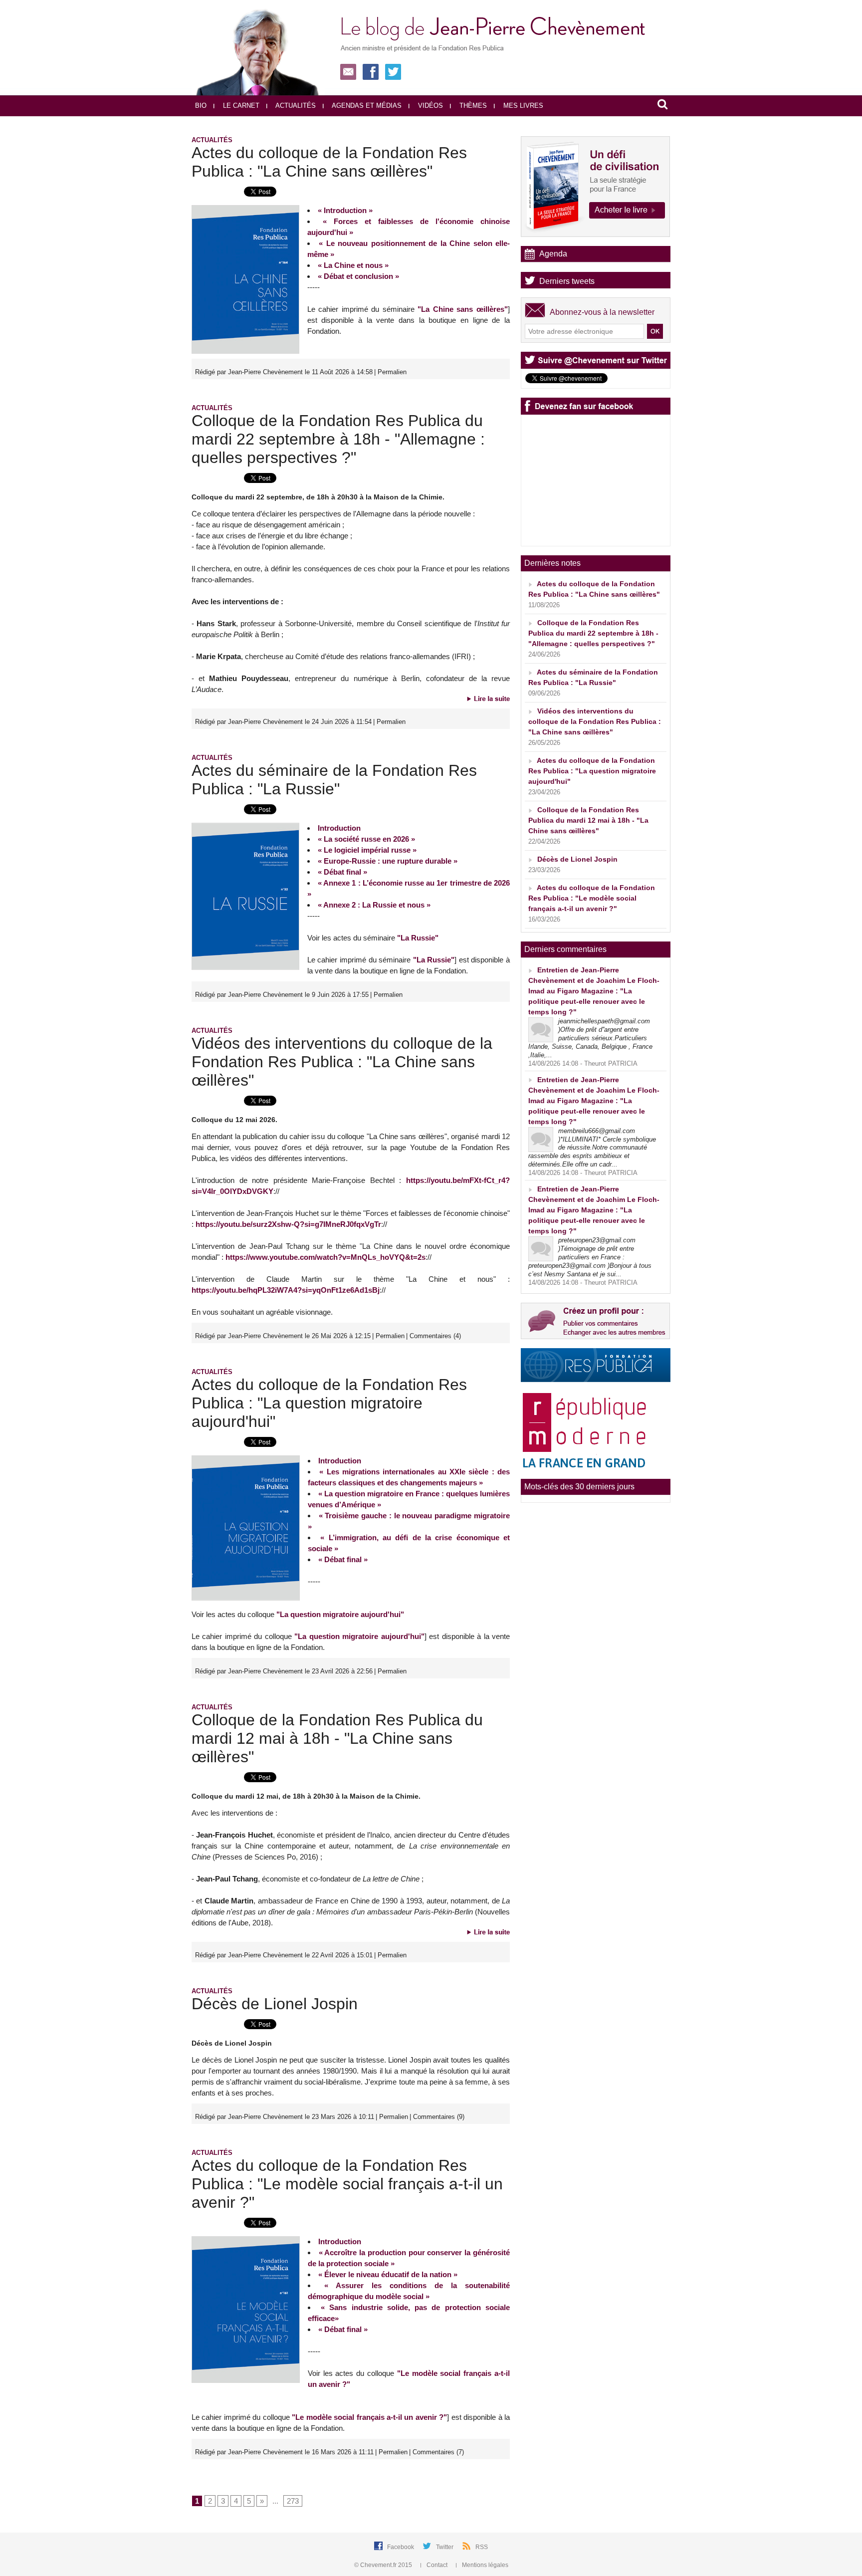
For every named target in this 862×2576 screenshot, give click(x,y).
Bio (201, 106)
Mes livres (522, 106)
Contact (437, 2565)
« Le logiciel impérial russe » (367, 850)
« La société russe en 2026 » (366, 839)
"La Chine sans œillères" (463, 309)
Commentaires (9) (439, 2117)
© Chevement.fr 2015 (384, 2565)
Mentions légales (484, 2565)
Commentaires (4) (435, 1336)
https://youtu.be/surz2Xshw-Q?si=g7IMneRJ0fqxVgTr (288, 1224)
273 (293, 2501)
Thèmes (472, 106)
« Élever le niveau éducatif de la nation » (388, 2274)
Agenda (553, 254)
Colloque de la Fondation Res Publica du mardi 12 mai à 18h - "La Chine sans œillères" (337, 1738)
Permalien (392, 372)
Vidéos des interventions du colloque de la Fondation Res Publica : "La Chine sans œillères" (342, 1062)
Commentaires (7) (438, 2452)
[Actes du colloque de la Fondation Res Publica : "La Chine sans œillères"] (245, 208)
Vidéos (430, 106)
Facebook (401, 2547)
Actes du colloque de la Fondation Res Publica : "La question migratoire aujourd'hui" (329, 1403)
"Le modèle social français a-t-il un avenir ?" (369, 2417)
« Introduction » (345, 210)
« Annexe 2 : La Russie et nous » (374, 905)
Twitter (445, 2547)
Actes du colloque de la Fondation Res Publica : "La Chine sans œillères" (329, 162)
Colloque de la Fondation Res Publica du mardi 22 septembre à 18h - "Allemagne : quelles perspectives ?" (338, 439)
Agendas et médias (366, 106)
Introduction (339, 828)
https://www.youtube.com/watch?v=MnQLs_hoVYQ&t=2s (325, 1257)
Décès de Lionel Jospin (275, 2004)
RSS (482, 2547)
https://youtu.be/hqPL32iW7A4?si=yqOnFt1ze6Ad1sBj (286, 1290)
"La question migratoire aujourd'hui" (340, 1614)
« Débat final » (342, 872)
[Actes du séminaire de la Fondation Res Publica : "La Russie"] (245, 826)
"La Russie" (418, 938)
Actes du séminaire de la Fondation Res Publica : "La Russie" (334, 780)
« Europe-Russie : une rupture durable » (388, 861)
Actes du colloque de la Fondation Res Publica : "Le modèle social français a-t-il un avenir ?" (347, 2184)
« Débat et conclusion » (358, 276)
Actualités (295, 106)
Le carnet (240, 106)
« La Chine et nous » (353, 265)
